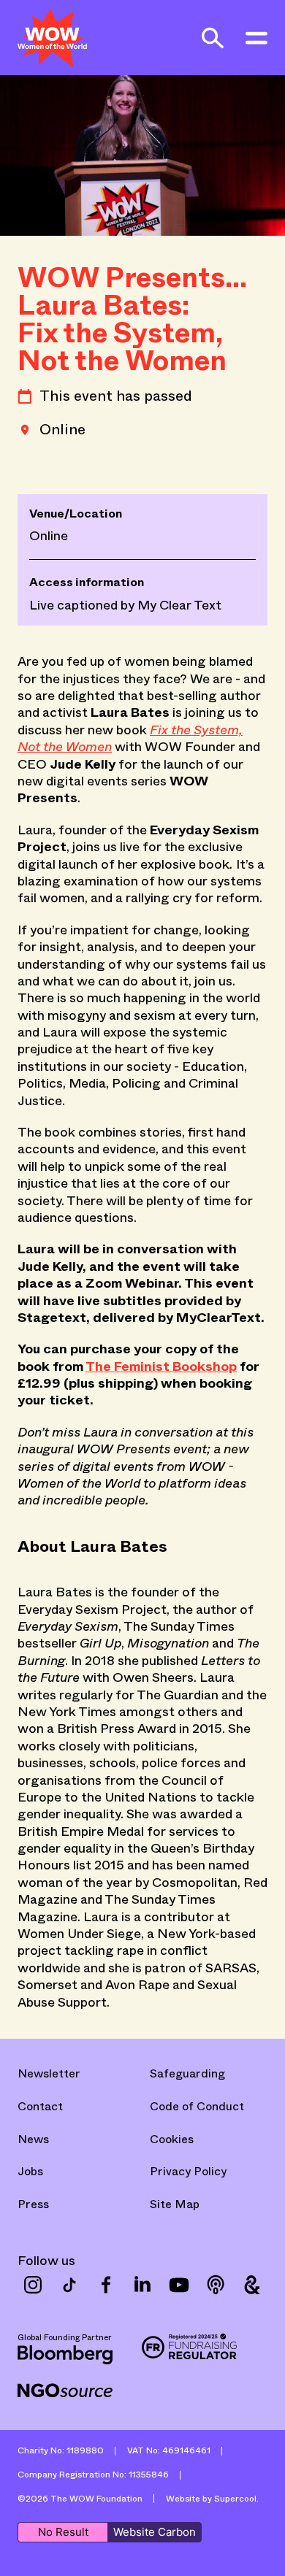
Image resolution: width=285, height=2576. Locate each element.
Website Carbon (155, 2532)
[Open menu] (256, 38)
